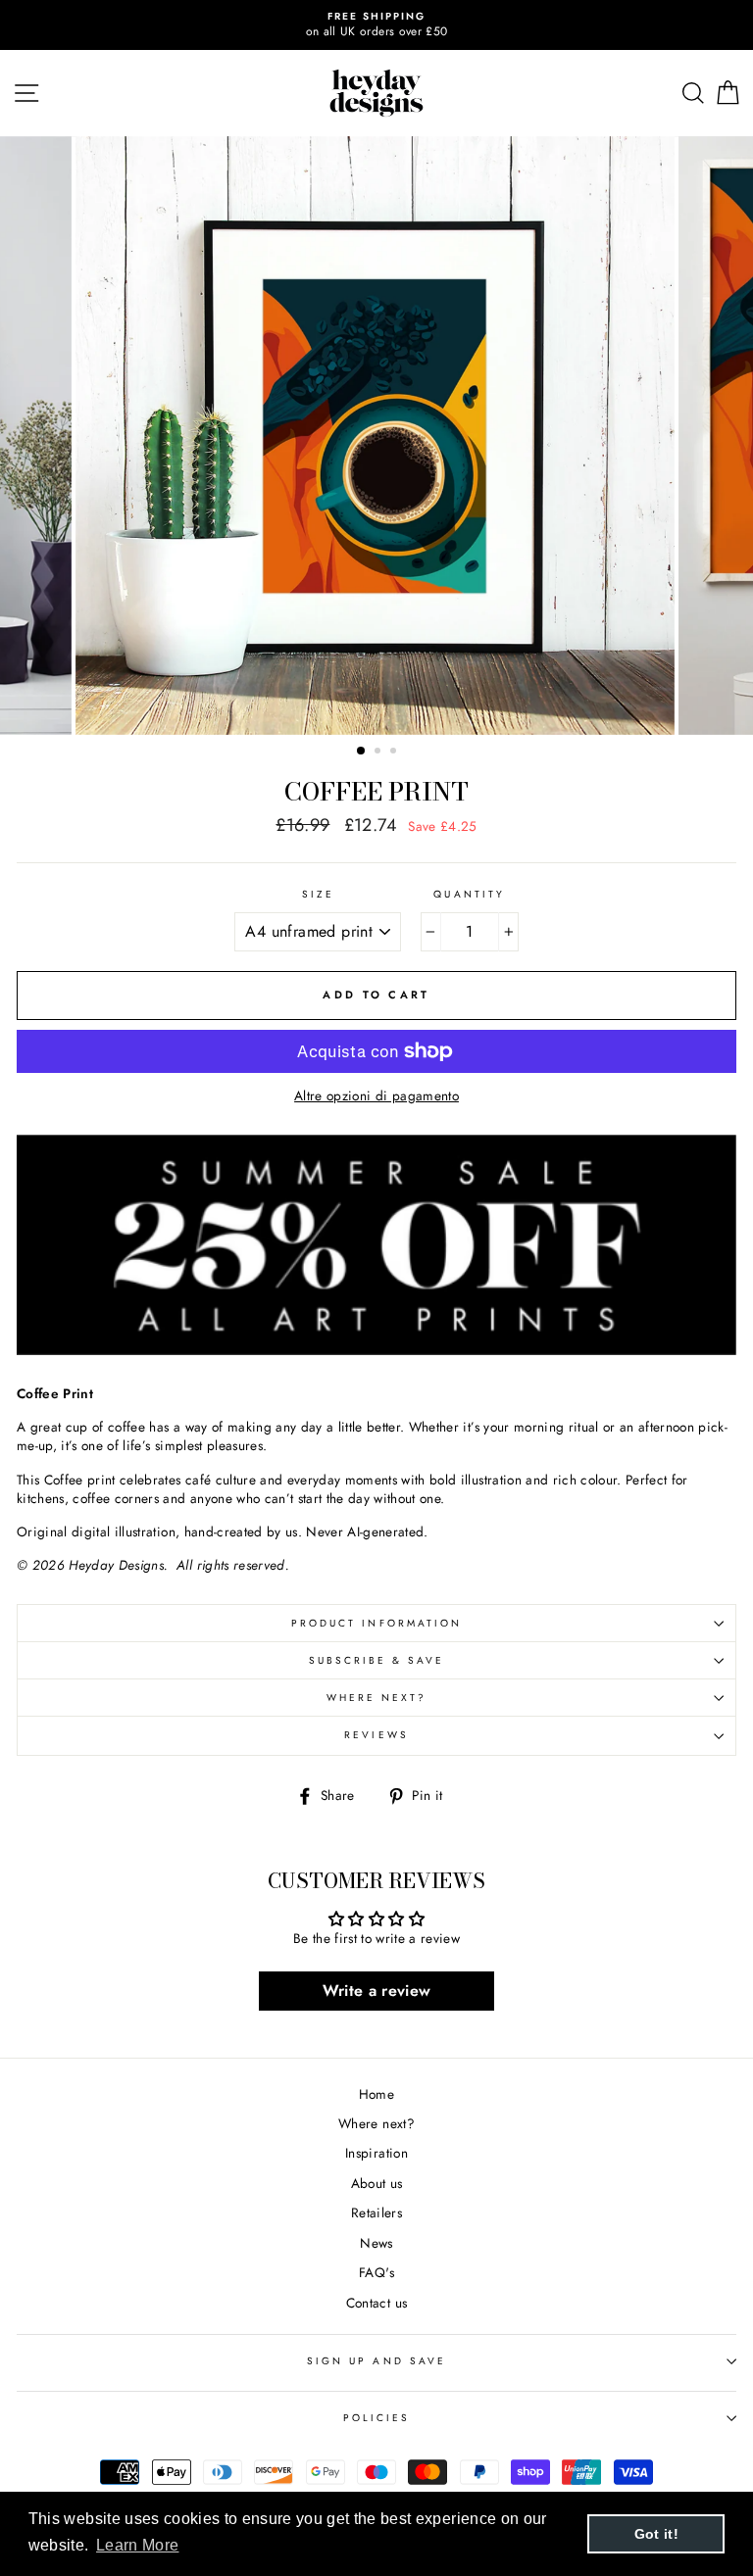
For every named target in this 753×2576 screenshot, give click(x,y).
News (376, 2243)
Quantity (469, 895)
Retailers (376, 2212)
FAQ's (376, 2272)
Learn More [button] (137, 2545)
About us (377, 2183)
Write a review (377, 1991)
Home (376, 2094)
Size (318, 895)
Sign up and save (376, 2361)
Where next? (377, 1698)
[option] (376, 25)
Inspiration (376, 2153)
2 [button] (379, 753)
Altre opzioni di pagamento (376, 1096)
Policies (376, 2418)
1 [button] (362, 752)
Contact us (376, 2303)
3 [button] (395, 753)
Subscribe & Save (377, 1660)
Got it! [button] (656, 2534)
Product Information (376, 1623)
